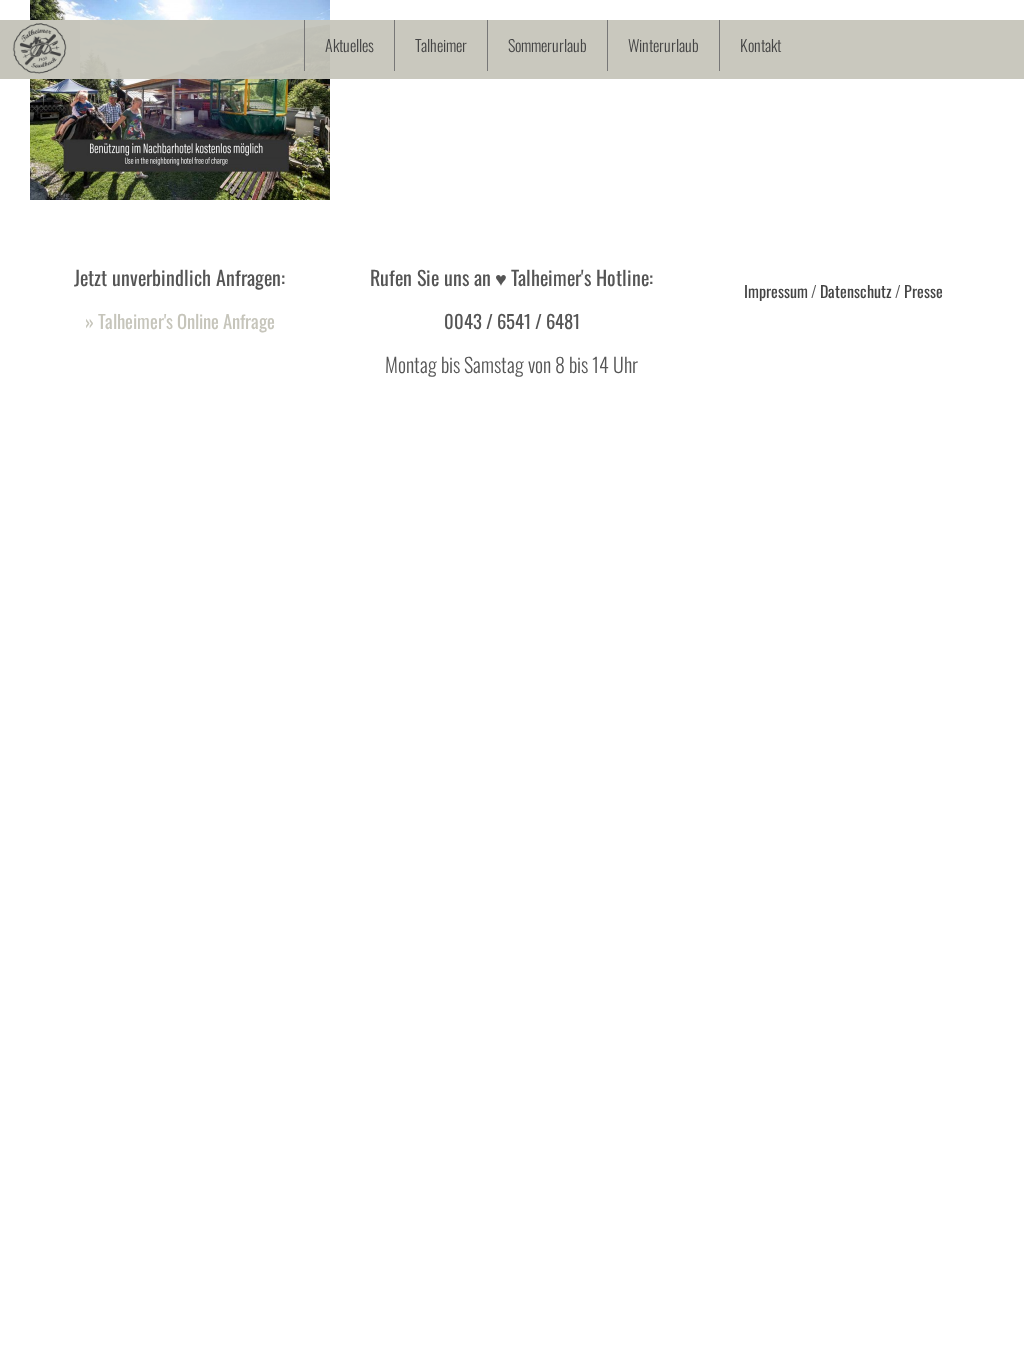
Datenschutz (856, 291)
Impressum (776, 291)
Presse (923, 291)
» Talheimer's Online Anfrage (180, 320)
